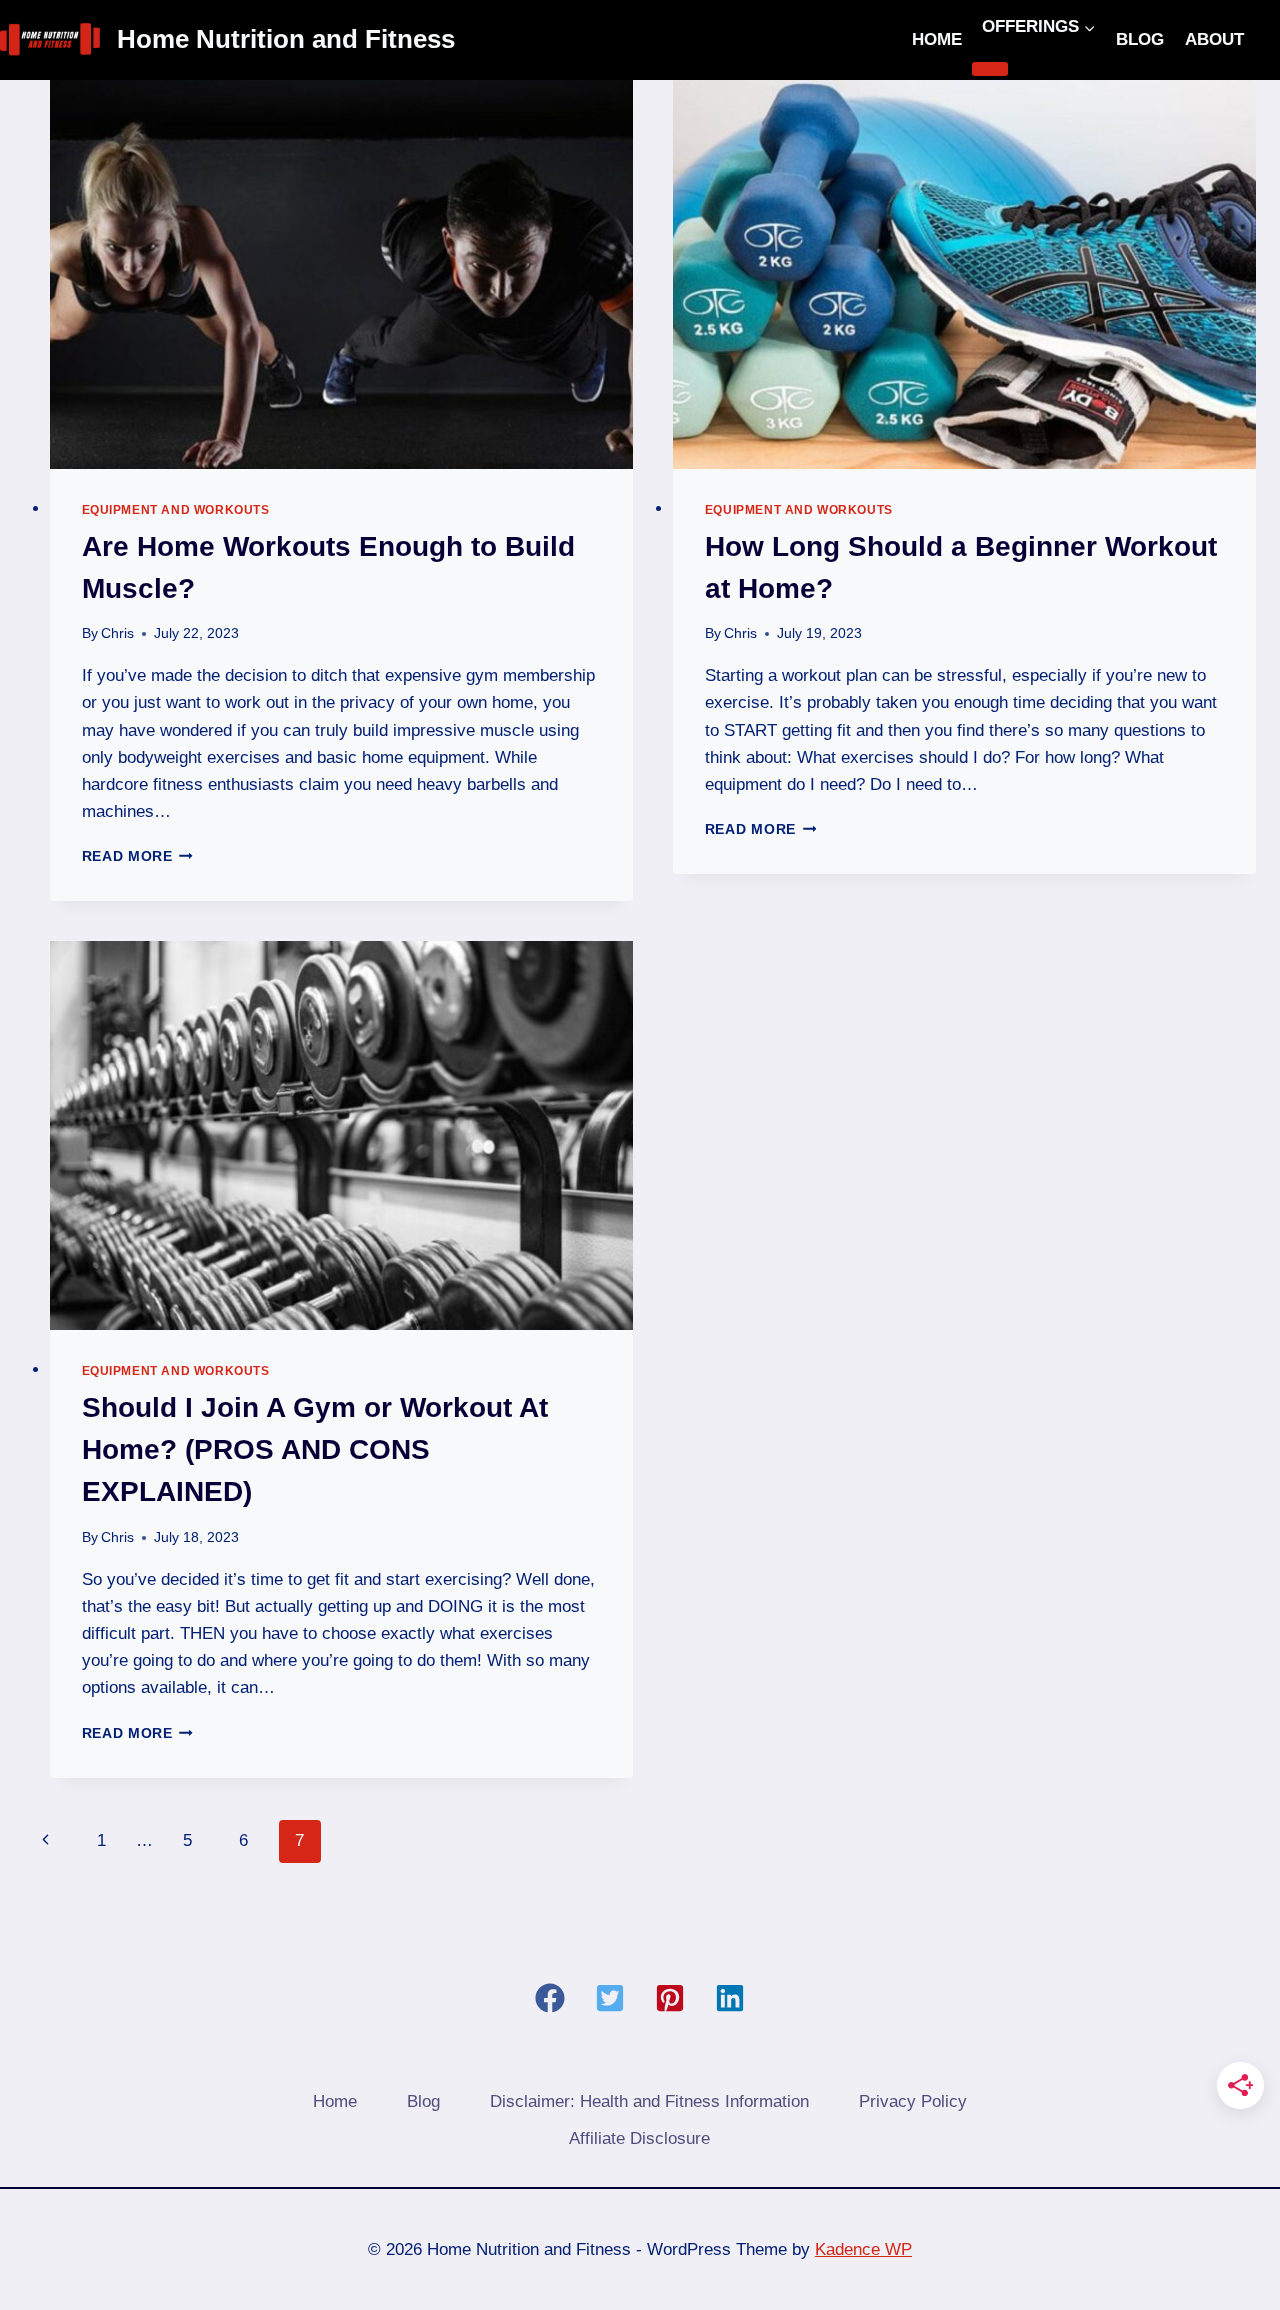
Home (937, 39)
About (1214, 39)
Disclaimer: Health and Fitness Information (649, 2101)
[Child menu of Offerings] (990, 69)
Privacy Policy (913, 2101)
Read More (138, 856)
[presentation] (341, 274)
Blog (1140, 39)
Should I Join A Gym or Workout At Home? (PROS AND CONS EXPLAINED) (315, 1449)
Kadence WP (863, 2249)
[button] (550, 1998)
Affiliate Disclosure (639, 2138)
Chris (117, 633)
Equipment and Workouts (176, 510)
